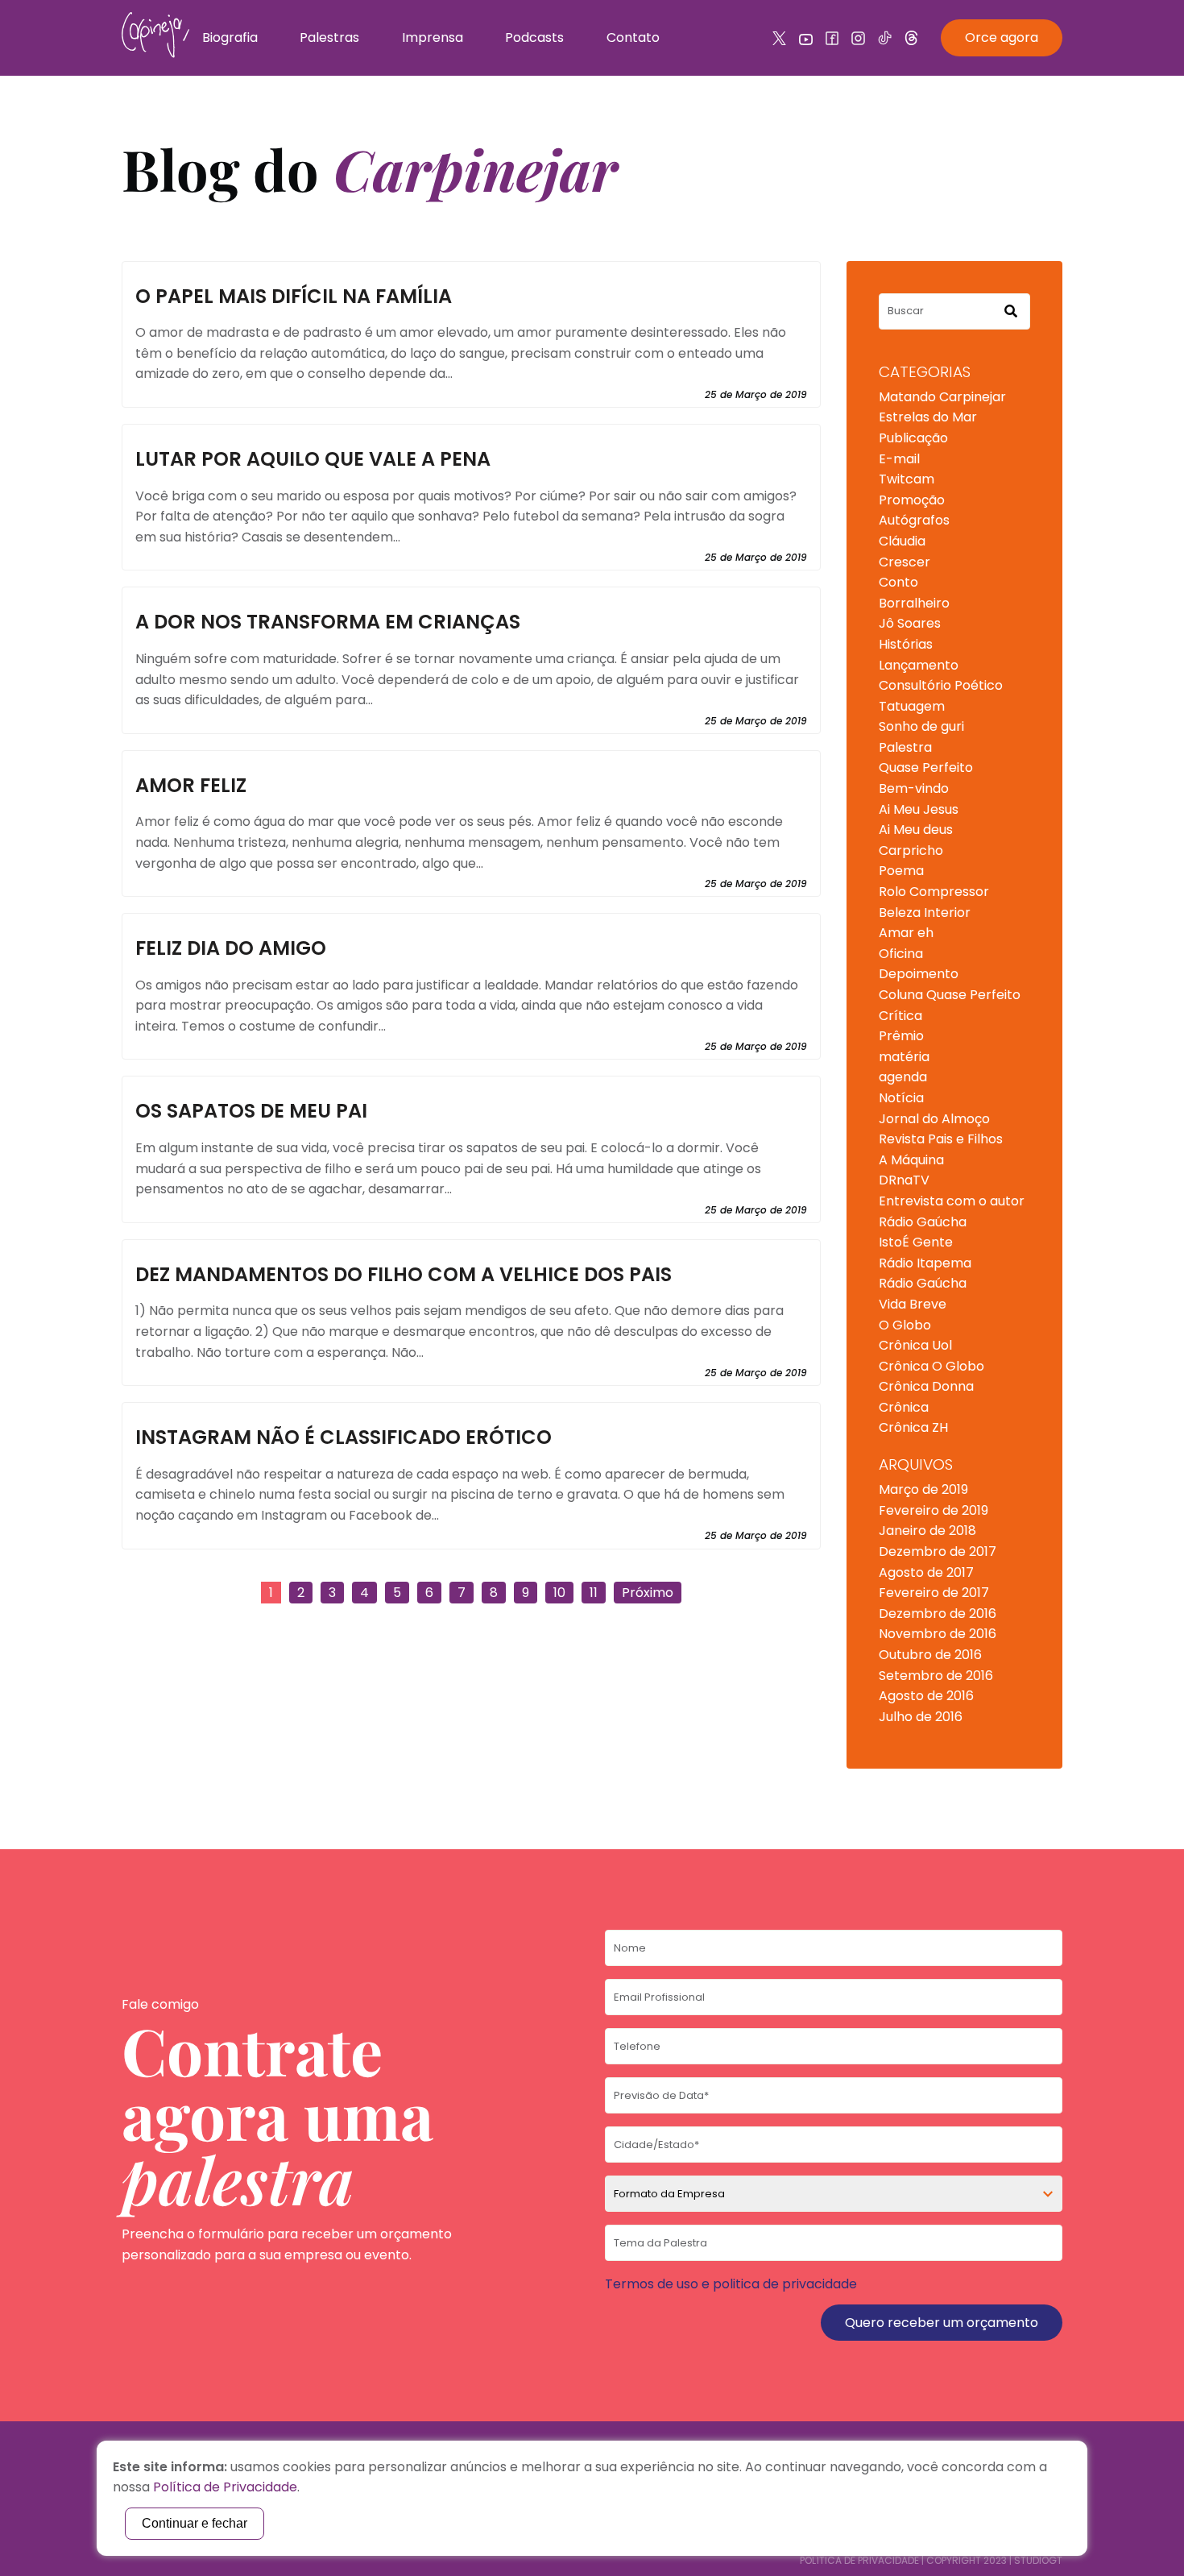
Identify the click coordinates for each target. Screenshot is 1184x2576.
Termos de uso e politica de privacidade (731, 2284)
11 (594, 1593)
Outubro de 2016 (930, 1655)
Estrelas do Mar (928, 417)
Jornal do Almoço (934, 1119)
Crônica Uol (915, 1345)
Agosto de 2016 (926, 1696)
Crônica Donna (926, 1386)
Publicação (913, 438)
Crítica (900, 1016)
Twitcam (907, 479)
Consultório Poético (941, 685)
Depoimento (919, 974)
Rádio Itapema (925, 1263)
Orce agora (1002, 37)
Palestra (905, 747)
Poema (901, 871)
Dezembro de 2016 (938, 1614)
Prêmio (901, 1036)
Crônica (904, 1407)
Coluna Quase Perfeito (950, 995)
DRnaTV (904, 1180)
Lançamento (919, 665)
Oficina (901, 954)
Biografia (230, 37)
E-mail (899, 459)
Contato (633, 37)
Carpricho (911, 850)
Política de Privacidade (859, 2560)
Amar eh (906, 933)
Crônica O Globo (931, 1366)
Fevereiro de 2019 (934, 1510)
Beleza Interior (925, 913)
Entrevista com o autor (952, 1201)
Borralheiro (914, 603)
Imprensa (433, 37)
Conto (898, 582)
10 (559, 1593)
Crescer (905, 562)
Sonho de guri (921, 726)
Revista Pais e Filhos (941, 1139)
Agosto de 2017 (926, 1572)
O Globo (905, 1325)
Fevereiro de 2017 (934, 1593)
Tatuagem (912, 706)
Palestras (329, 37)
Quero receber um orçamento (942, 2323)
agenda (903, 1077)
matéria (904, 1057)
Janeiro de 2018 (927, 1531)
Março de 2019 (923, 1489)
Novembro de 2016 (938, 1634)
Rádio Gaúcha (923, 1222)
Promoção (912, 500)
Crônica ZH (913, 1427)
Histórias (906, 644)
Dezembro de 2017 (938, 1551)
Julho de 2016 (921, 1717)
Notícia (901, 1098)
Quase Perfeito (926, 767)
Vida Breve (913, 1304)
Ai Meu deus (916, 830)
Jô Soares (910, 623)
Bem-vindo (914, 788)
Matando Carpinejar (942, 397)
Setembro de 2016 (936, 1676)
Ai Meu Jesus (919, 809)
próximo (648, 1593)
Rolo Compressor (934, 892)
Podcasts (534, 37)
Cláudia (902, 541)
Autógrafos (914, 520)
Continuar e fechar (195, 2523)
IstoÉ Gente (916, 1242)
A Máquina (911, 1160)
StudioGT (1038, 2560)
